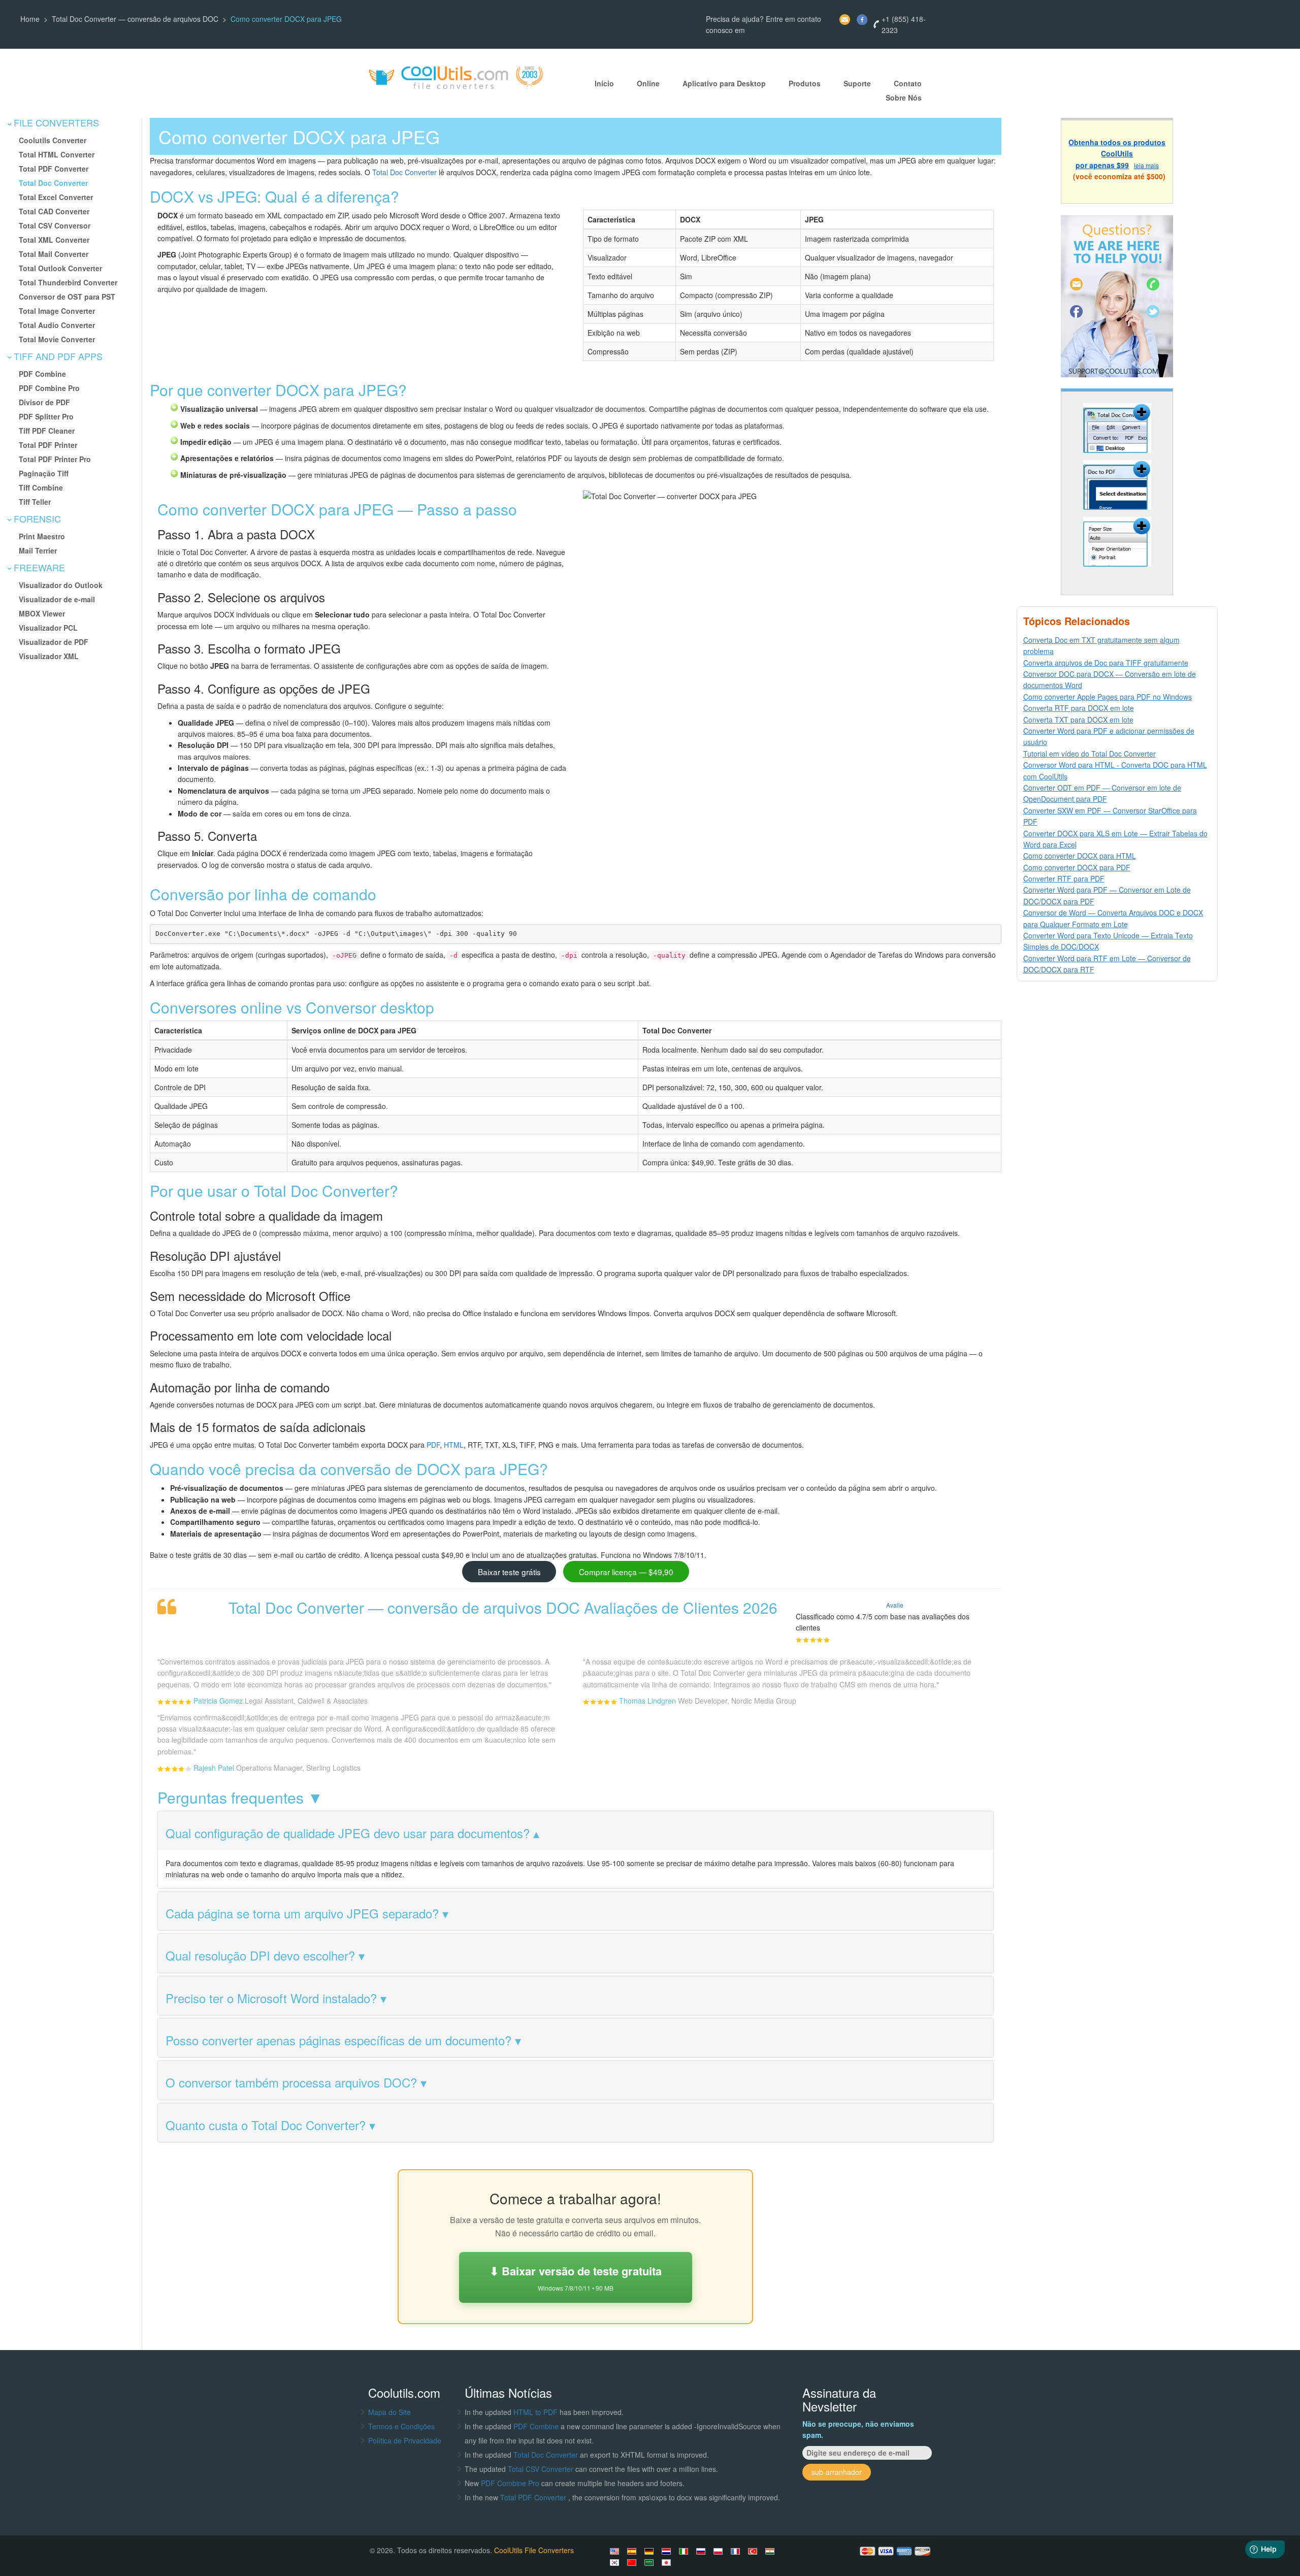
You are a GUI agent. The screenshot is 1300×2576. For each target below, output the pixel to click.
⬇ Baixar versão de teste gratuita (576, 2277)
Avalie (895, 1605)
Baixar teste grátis (509, 1572)
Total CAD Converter (54, 211)
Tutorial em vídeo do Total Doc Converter (1090, 754)
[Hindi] (771, 2551)
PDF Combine (42, 374)
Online (648, 84)
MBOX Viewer (42, 613)
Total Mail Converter (54, 254)
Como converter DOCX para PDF (1077, 867)
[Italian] (685, 2551)
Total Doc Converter (53, 183)
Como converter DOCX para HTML (1080, 856)
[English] (616, 2551)
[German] (651, 2551)
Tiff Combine (41, 487)
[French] (737, 2551)
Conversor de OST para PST (67, 297)
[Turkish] (754, 2551)
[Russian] (702, 2551)
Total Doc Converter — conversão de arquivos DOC (135, 19)
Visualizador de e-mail (57, 599)
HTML (454, 1445)
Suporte (857, 84)
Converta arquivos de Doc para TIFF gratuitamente (1106, 663)
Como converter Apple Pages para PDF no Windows (1108, 697)
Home (30, 19)
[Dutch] (668, 2551)
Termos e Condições (401, 2426)
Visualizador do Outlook (61, 585)
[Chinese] (633, 2562)
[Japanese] (668, 2562)
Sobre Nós (904, 98)
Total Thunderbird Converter (68, 282)
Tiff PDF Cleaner (47, 431)
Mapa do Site (389, 2412)
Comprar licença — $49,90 (626, 1572)
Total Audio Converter (57, 325)
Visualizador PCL (48, 628)
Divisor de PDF (44, 402)
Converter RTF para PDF (1064, 878)
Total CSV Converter (541, 2469)
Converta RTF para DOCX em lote (1079, 708)
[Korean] (616, 2562)
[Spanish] (633, 2551)
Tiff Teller (35, 502)
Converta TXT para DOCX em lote (1078, 720)
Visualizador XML (49, 656)
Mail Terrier (38, 550)
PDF (433, 1445)
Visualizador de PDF (54, 642)
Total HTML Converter (57, 154)
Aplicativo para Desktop (724, 84)
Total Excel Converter (56, 197)
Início (604, 84)
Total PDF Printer (48, 445)
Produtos (805, 84)
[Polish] (720, 2551)
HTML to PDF (535, 2412)
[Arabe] (651, 2562)
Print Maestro (42, 536)
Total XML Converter (54, 240)
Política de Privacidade (405, 2440)
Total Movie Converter (57, 339)
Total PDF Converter (54, 169)
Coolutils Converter (53, 140)
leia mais (1146, 165)
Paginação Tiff (44, 473)
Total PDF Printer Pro (55, 459)
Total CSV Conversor (55, 225)
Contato (908, 84)
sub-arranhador (837, 2472)
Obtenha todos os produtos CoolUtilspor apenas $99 (1117, 154)
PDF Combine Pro (49, 388)
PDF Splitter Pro (46, 416)
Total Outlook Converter (60, 268)
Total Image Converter (57, 311)
